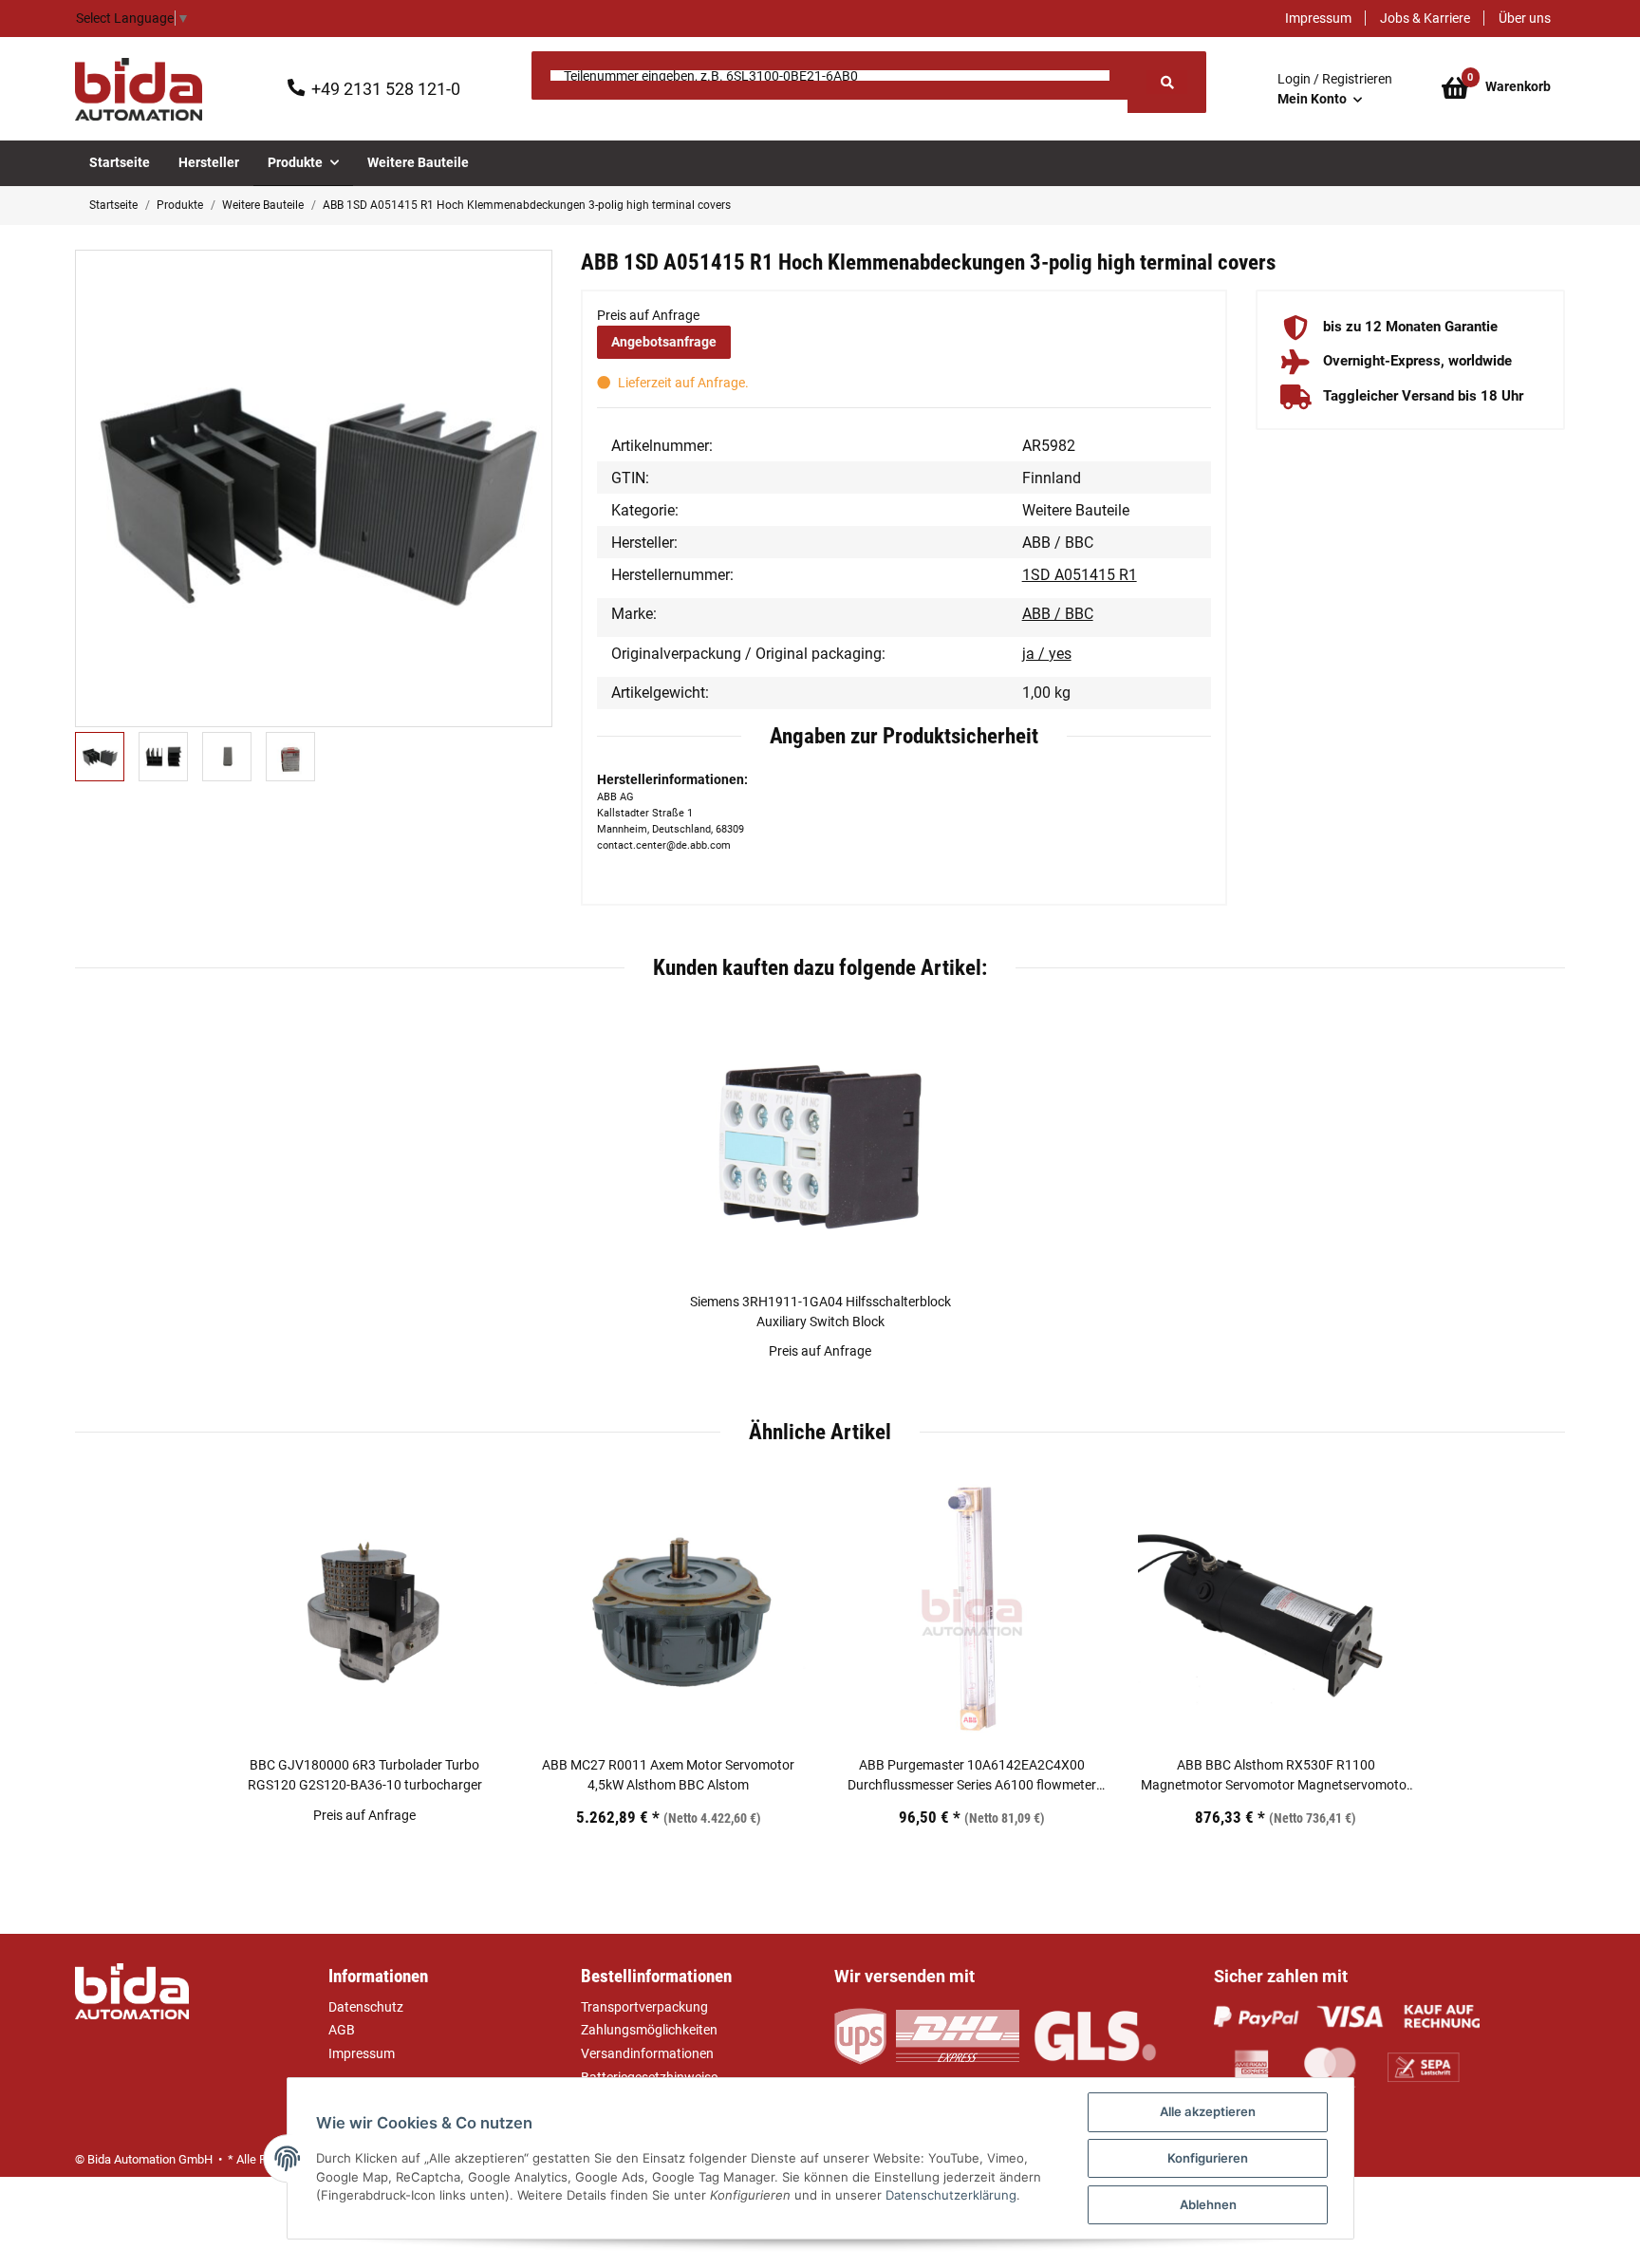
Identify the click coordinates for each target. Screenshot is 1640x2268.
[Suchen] (1166, 82)
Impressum (1318, 18)
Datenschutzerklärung (951, 2195)
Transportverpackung (644, 2007)
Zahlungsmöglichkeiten (649, 2030)
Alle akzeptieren (1208, 2111)
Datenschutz (366, 2007)
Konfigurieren (1208, 2158)
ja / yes (1047, 654)
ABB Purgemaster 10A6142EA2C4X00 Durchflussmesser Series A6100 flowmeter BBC (972, 1776)
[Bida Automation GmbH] (139, 89)
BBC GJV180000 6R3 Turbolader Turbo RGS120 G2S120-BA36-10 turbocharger (365, 1775)
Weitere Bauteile (1076, 510)
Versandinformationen (647, 2053)
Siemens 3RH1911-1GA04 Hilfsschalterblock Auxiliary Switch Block (820, 1312)
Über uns (1525, 18)
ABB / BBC (1058, 614)
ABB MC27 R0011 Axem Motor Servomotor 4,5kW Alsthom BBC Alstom (668, 1775)
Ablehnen (1208, 2204)
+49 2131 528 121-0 (386, 89)
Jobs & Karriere (1425, 18)
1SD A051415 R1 (1080, 575)
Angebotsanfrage (664, 342)
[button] (1335, 89)
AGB (342, 2030)
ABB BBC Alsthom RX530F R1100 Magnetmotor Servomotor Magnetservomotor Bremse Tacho (1276, 1776)
